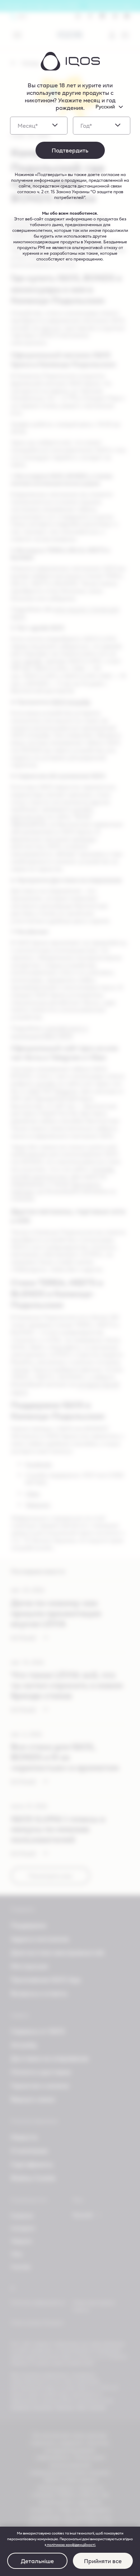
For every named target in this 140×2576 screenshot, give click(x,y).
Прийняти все (103, 2561)
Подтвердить (70, 150)
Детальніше (37, 2561)
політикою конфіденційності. (71, 2545)
